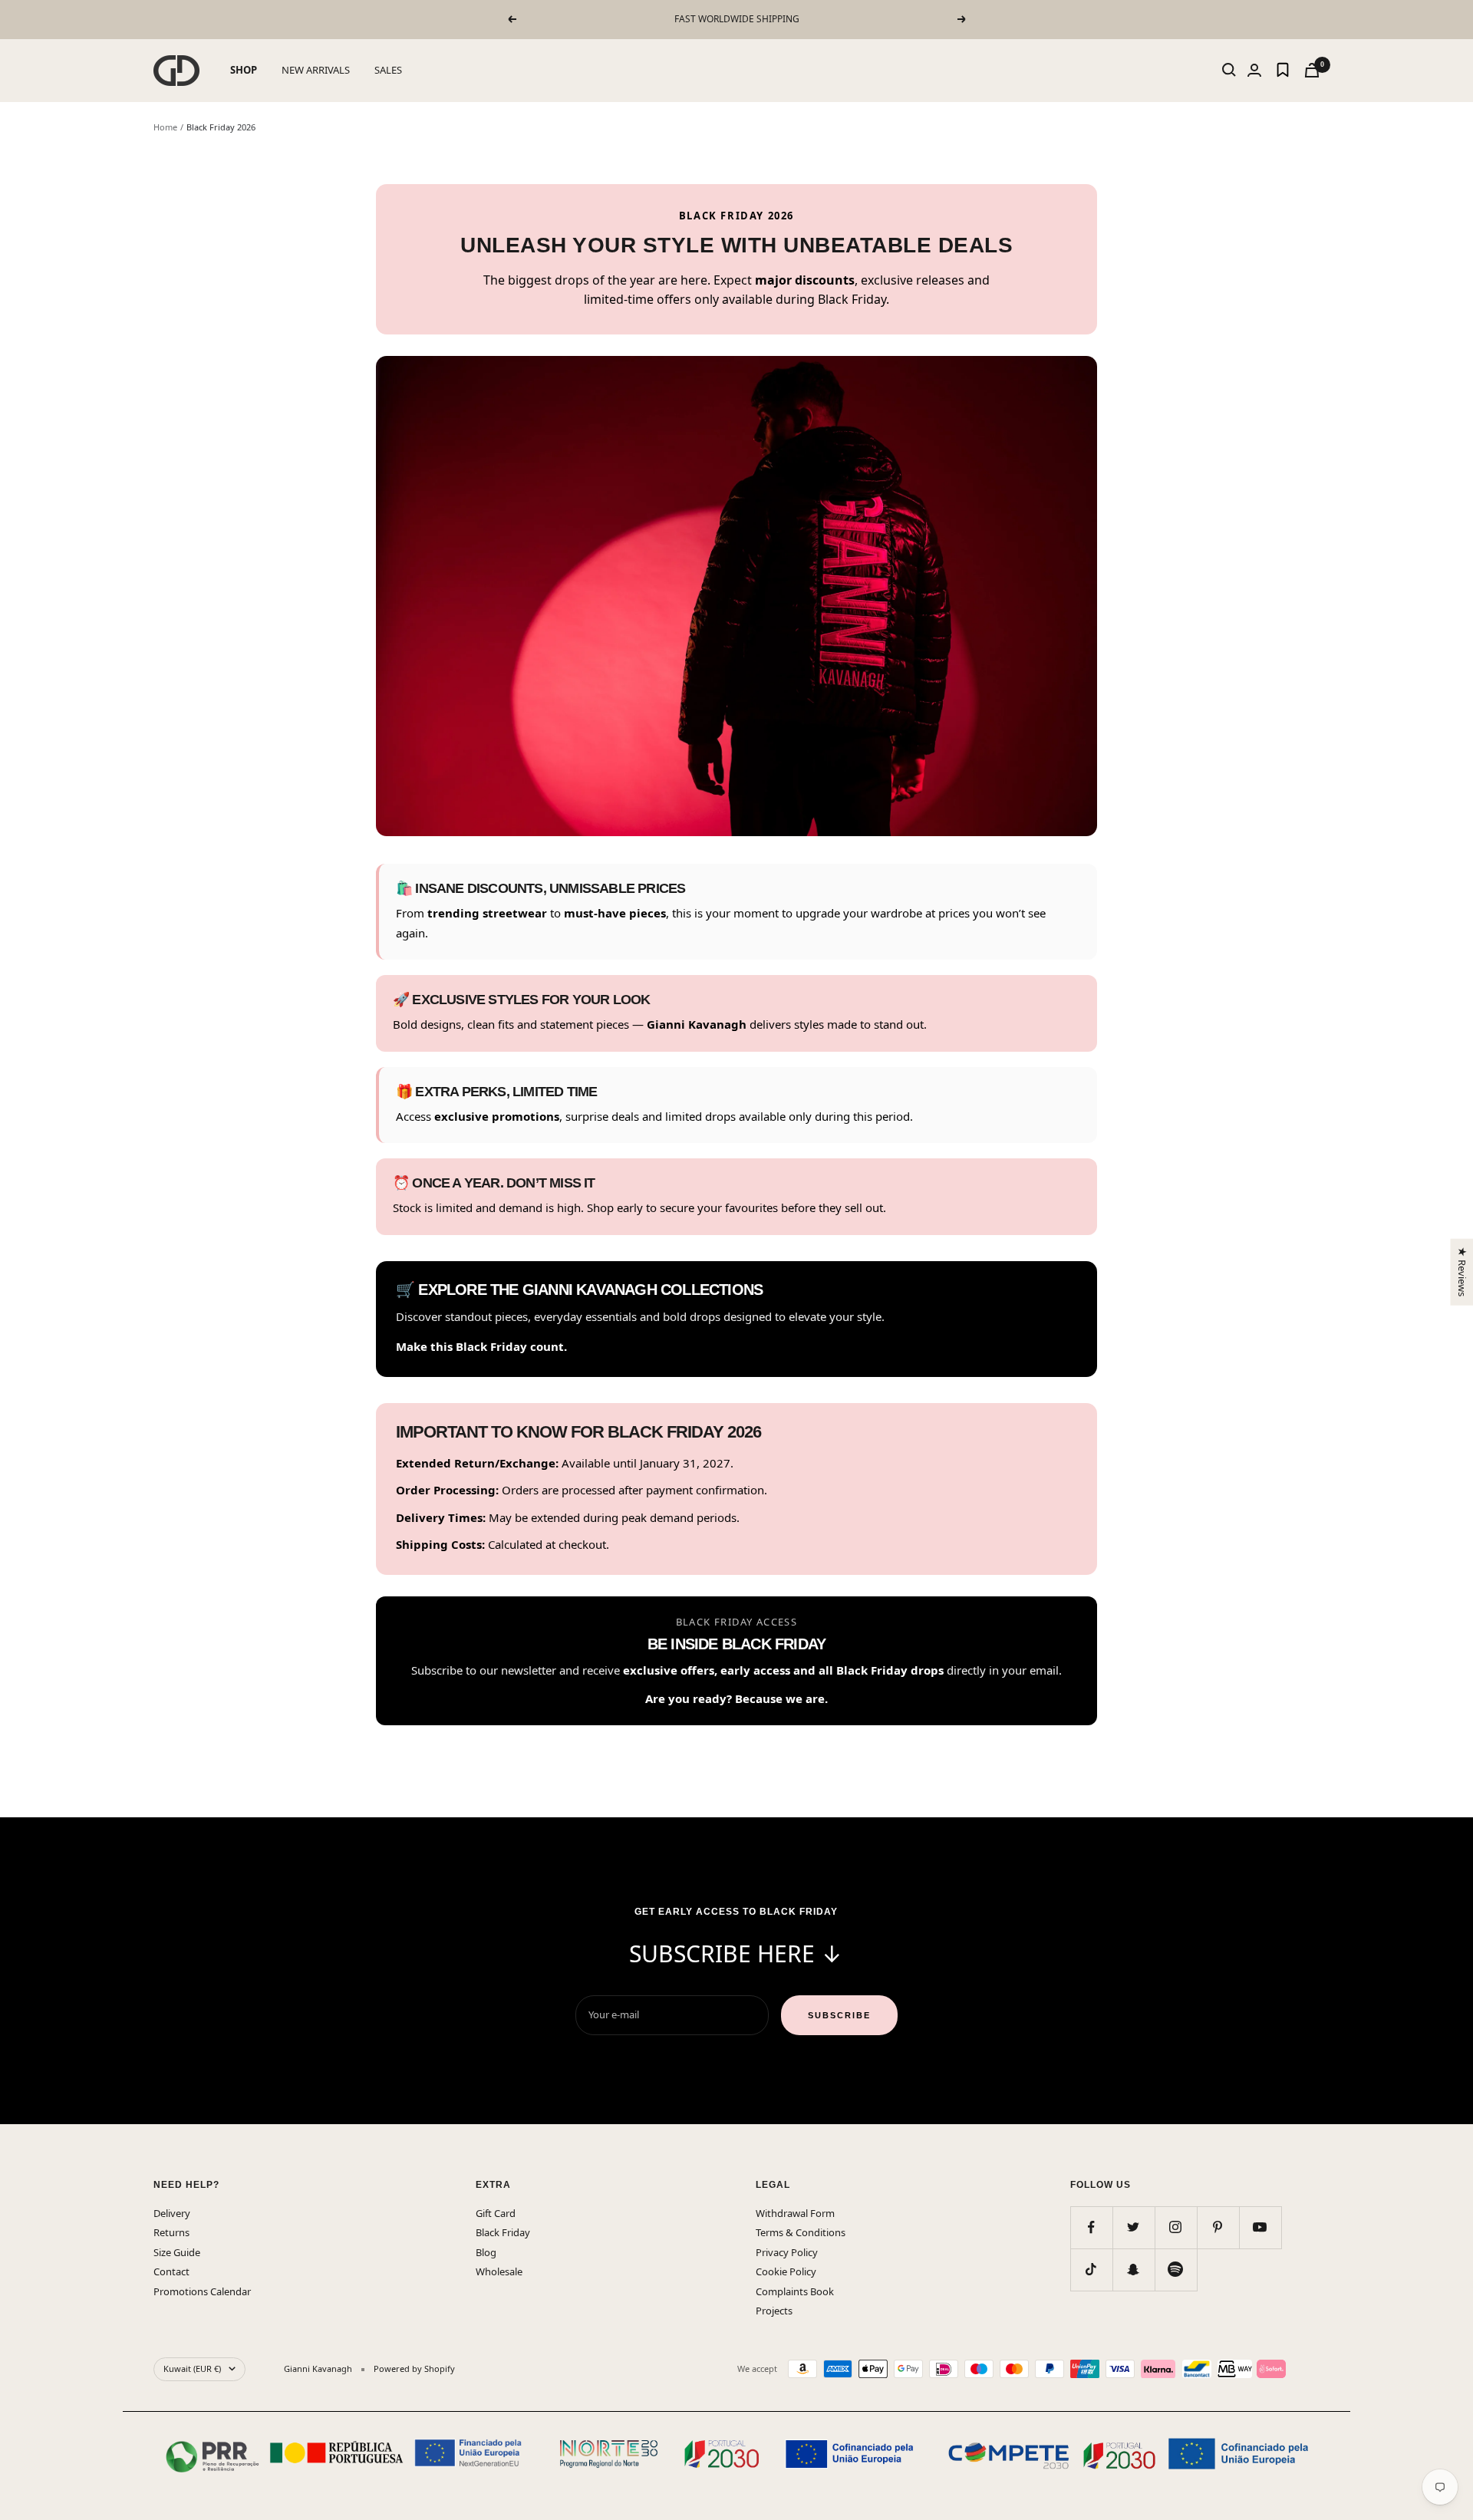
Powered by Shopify (414, 2368)
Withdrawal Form (795, 2213)
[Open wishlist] (1283, 70)
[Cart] (1312, 70)
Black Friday (503, 2232)
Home (165, 127)
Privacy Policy (787, 2252)
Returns (171, 2232)
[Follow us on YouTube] (1260, 2227)
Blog (486, 2252)
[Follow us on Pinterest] (1218, 2227)
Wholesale (499, 2271)
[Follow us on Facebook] (1091, 2227)
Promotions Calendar (202, 2291)
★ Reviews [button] (1461, 1272)
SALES (388, 70)
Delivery (172, 2213)
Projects (774, 2311)
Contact (171, 2271)
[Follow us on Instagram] (1176, 2227)
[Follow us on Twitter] (1134, 2227)
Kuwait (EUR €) (192, 2368)
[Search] (1229, 70)
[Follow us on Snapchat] (1134, 2270)
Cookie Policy (786, 2271)
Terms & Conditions (801, 2232)
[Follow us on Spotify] (1176, 2270)
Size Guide (177, 2252)
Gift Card (496, 2213)
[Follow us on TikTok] (1091, 2270)
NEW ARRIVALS (316, 70)
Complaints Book (795, 2291)
